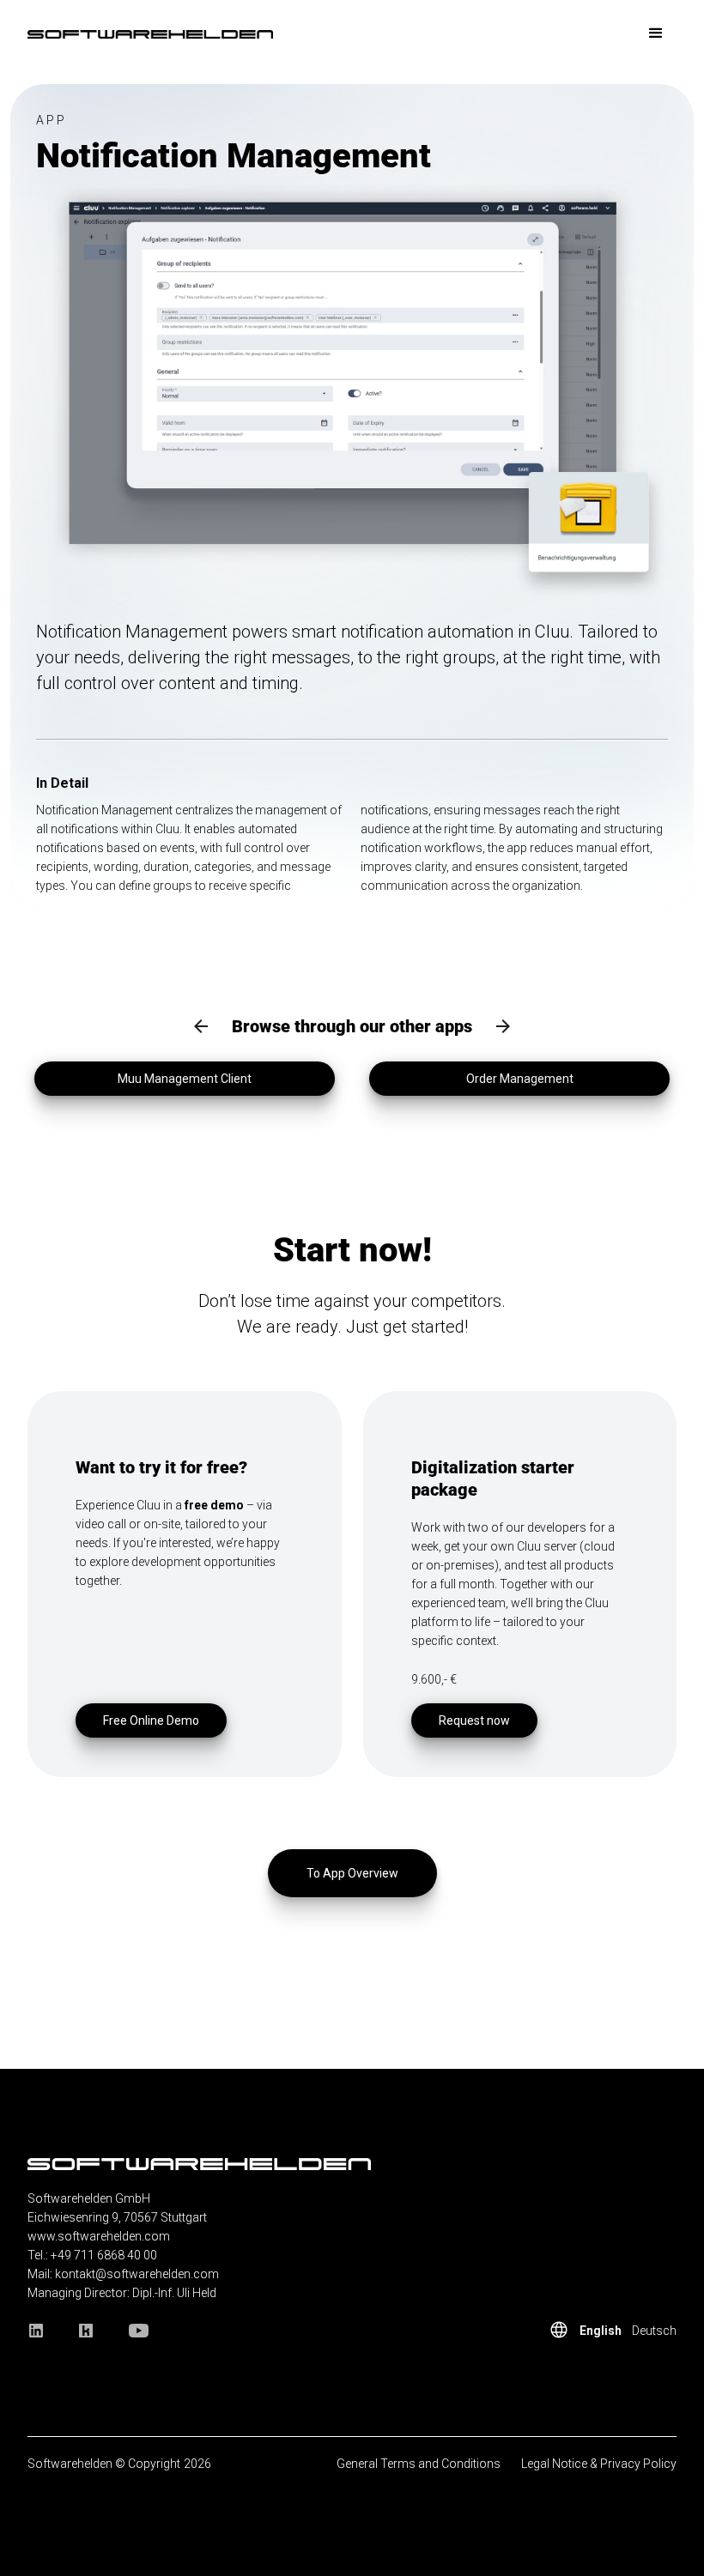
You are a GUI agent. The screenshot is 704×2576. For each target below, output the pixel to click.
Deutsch (654, 2331)
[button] (656, 33)
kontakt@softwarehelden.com (137, 2274)
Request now (474, 1720)
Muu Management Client (185, 1079)
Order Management (520, 1079)
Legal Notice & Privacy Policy (599, 2464)
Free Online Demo (151, 1720)
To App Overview (352, 1873)
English (601, 2331)
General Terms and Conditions (419, 2464)
